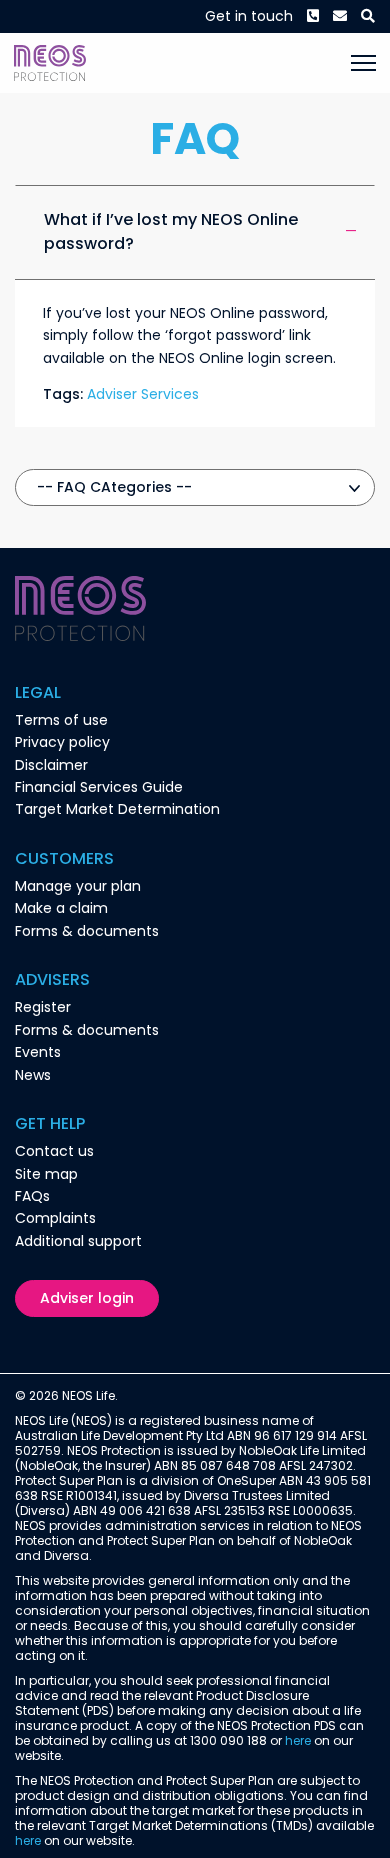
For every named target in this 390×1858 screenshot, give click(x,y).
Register (43, 1007)
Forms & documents (87, 931)
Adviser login (87, 1298)
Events (38, 1052)
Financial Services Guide (99, 787)
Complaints (55, 1218)
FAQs (32, 1196)
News (33, 1075)
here (298, 1740)
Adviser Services (143, 394)
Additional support (78, 1241)
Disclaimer (51, 765)
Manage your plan (78, 886)
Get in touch (249, 16)
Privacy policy (62, 742)
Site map (46, 1174)
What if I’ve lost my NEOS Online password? (171, 231)
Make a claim (61, 908)
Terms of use (61, 720)
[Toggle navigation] (363, 63)
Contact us (54, 1151)
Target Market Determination (117, 809)
